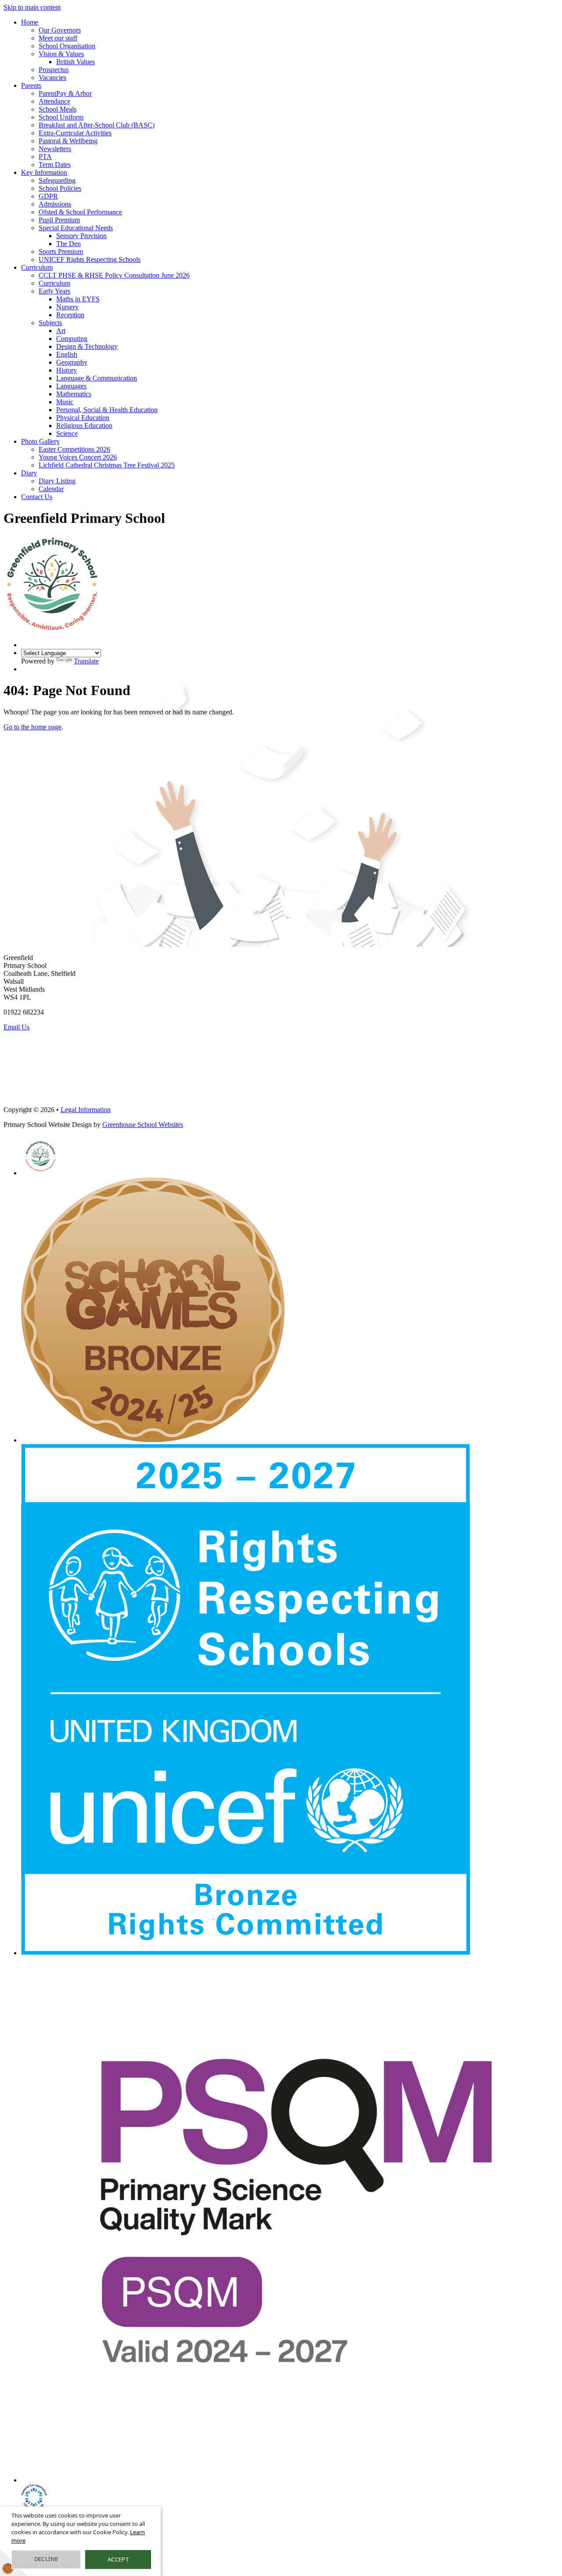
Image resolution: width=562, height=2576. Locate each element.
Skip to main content (32, 7)
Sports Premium (61, 252)
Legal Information (86, 1110)
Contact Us (37, 497)
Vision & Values (61, 54)
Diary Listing (57, 481)
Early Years (54, 291)
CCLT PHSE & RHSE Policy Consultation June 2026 (114, 275)
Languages (71, 386)
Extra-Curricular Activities (75, 133)
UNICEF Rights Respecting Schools (90, 259)
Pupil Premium (59, 220)
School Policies (60, 188)
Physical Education (83, 418)
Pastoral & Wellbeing (68, 141)
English (67, 354)
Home (30, 22)
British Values (76, 62)
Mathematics (74, 394)
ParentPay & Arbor (65, 93)
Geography (72, 362)
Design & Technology (87, 346)
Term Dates (55, 165)
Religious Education (84, 426)
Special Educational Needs (76, 228)
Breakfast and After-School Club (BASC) (97, 125)
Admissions (55, 204)
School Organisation (67, 46)
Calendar (51, 489)
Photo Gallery (40, 441)
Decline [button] (46, 2559)
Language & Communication (97, 378)
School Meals (58, 109)
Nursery (67, 307)
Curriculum (37, 267)
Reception (70, 315)
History (67, 370)
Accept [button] (118, 2559)
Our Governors (60, 30)
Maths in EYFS (78, 299)
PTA (45, 157)
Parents (31, 85)
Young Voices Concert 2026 (78, 457)
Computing (72, 339)
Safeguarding (57, 180)
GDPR (48, 196)
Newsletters (55, 149)
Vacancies (52, 78)
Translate (86, 661)
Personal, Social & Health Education (107, 410)
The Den (68, 244)
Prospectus (54, 70)
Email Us (16, 1027)
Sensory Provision (81, 236)
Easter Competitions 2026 (74, 449)
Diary (29, 473)
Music (65, 402)
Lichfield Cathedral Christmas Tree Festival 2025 (107, 465)
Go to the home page (32, 727)
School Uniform (61, 117)
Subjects (50, 323)
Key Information (44, 172)
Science (67, 433)
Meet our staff (58, 38)
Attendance (54, 101)
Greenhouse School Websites (143, 1125)
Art (61, 331)
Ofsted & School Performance (80, 212)
